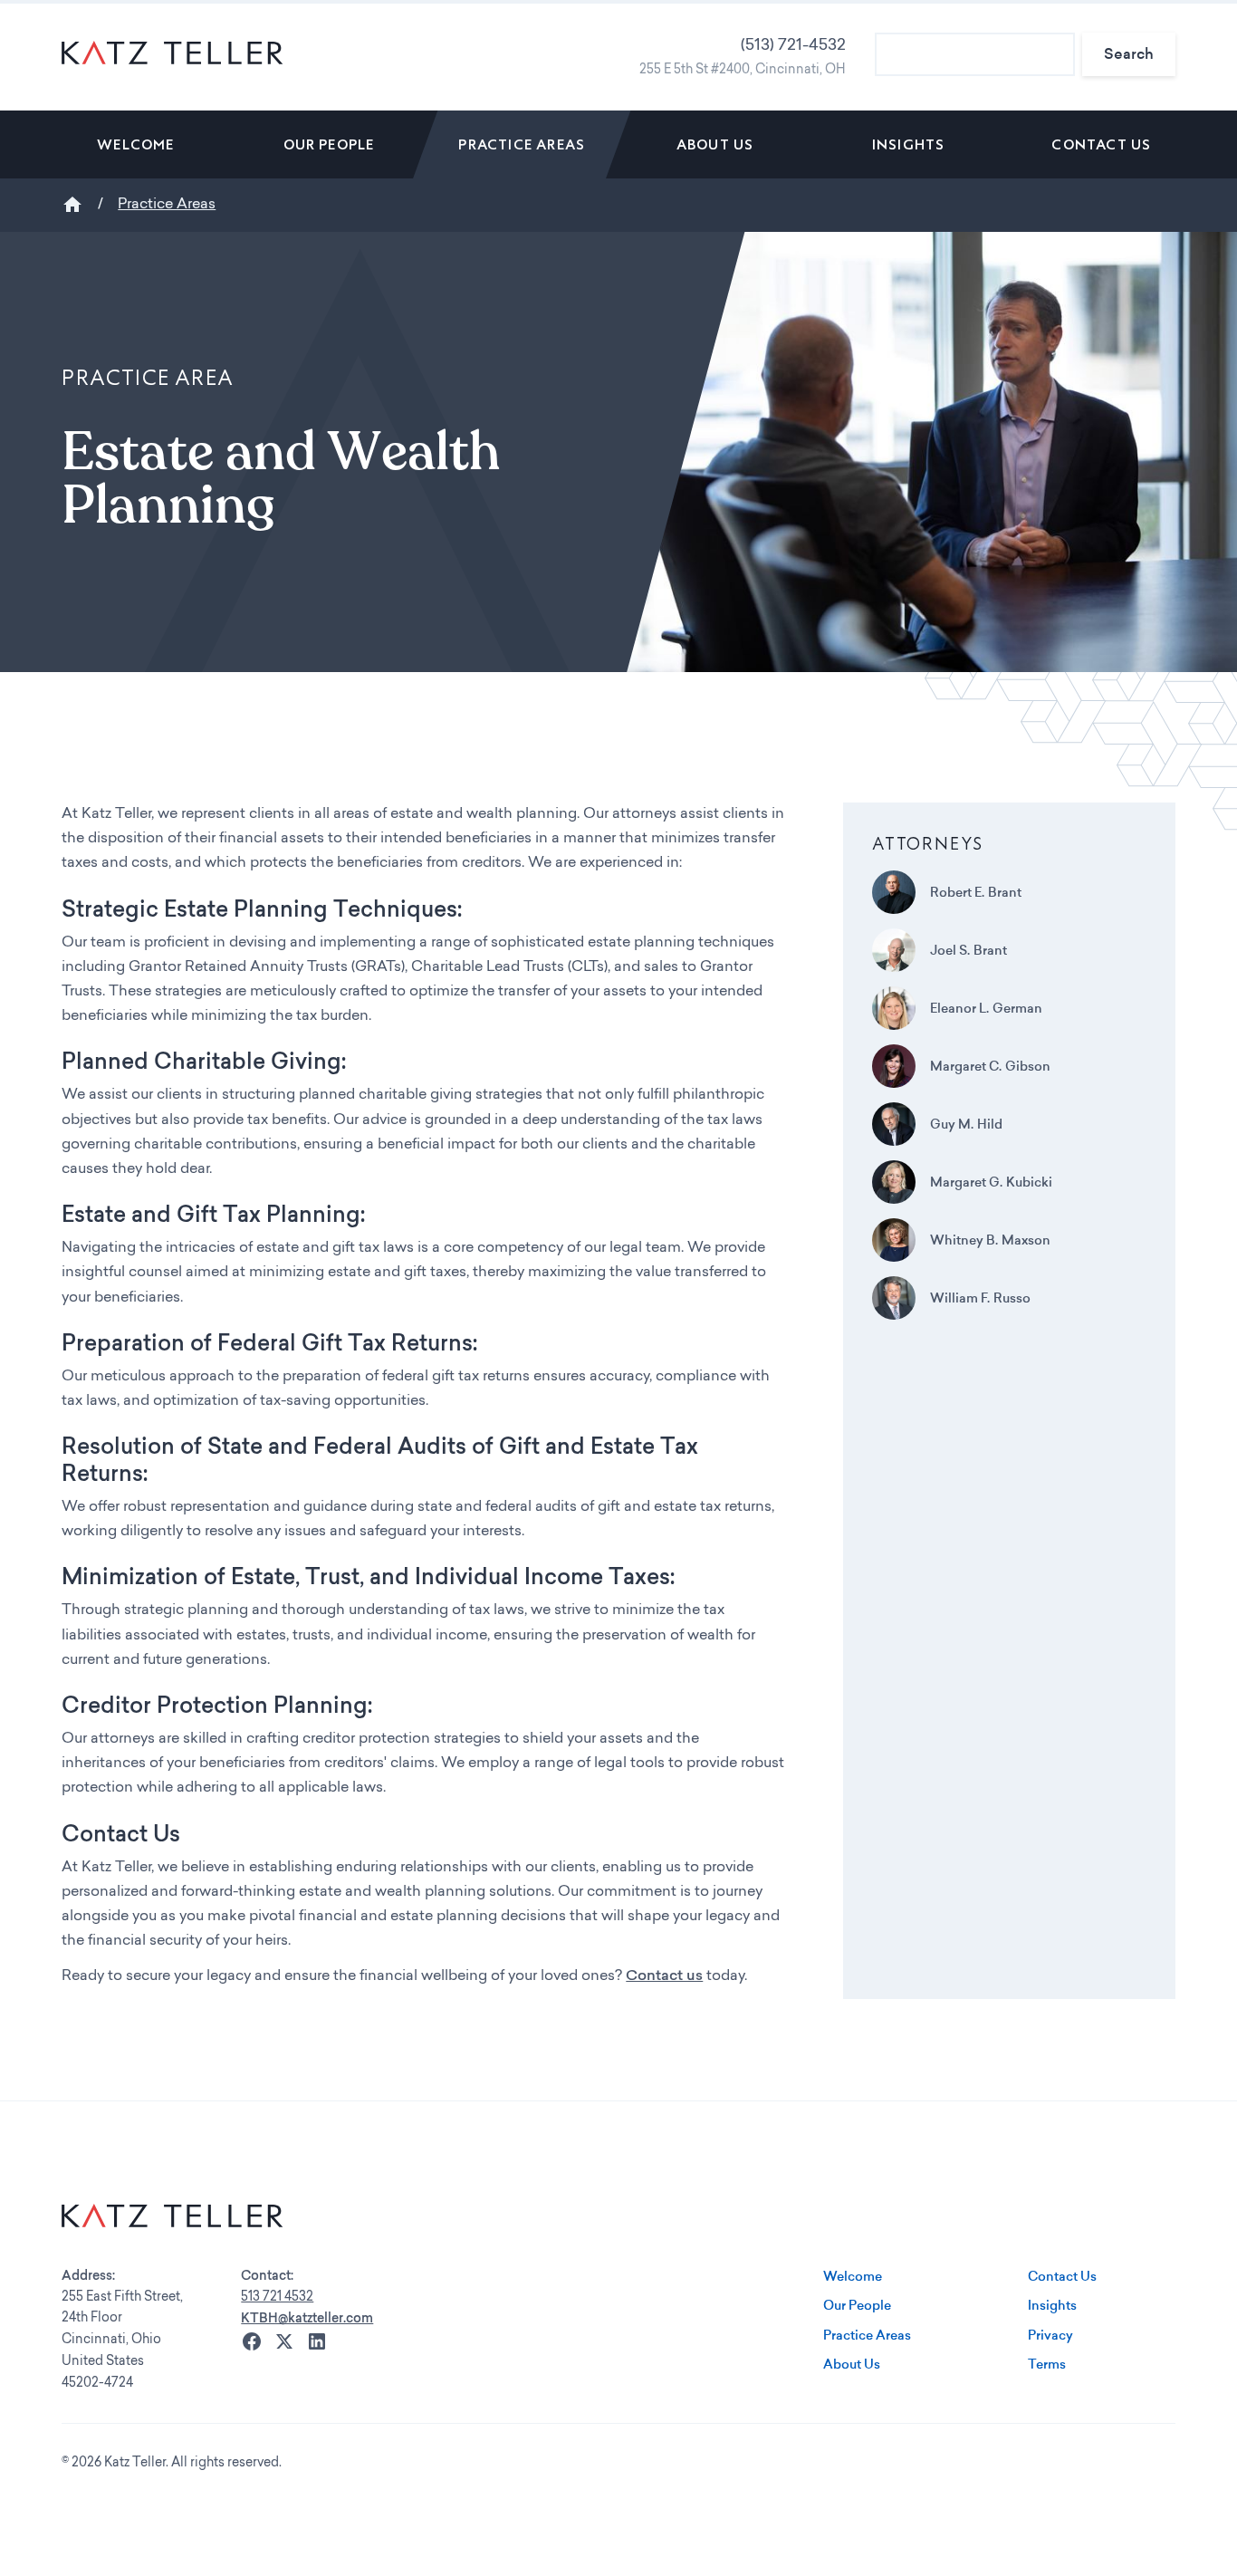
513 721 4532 (277, 2297)
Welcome (135, 144)
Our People (329, 144)
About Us (715, 144)
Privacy (1050, 2335)
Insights (909, 144)
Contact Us (1101, 144)
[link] (135, 144)
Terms (1047, 2364)
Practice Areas (522, 144)
